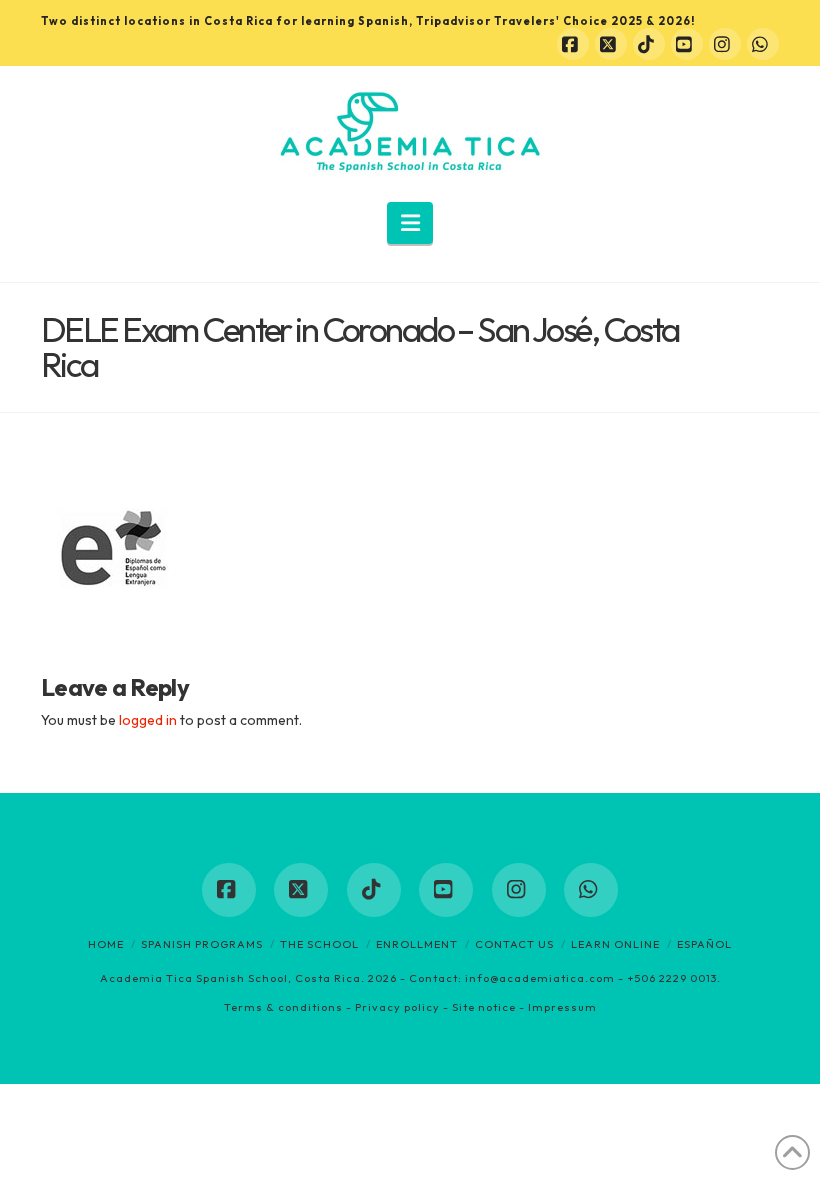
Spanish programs (202, 944)
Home (106, 944)
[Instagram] (725, 44)
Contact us (514, 944)
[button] (410, 223)
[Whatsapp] (763, 44)
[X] (611, 44)
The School (319, 944)
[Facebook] (573, 44)
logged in (148, 720)
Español (704, 944)
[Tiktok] (649, 44)
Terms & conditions (283, 1007)
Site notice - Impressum (524, 1007)
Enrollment (417, 944)
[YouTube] (687, 44)
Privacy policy (397, 1007)
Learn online (615, 944)
